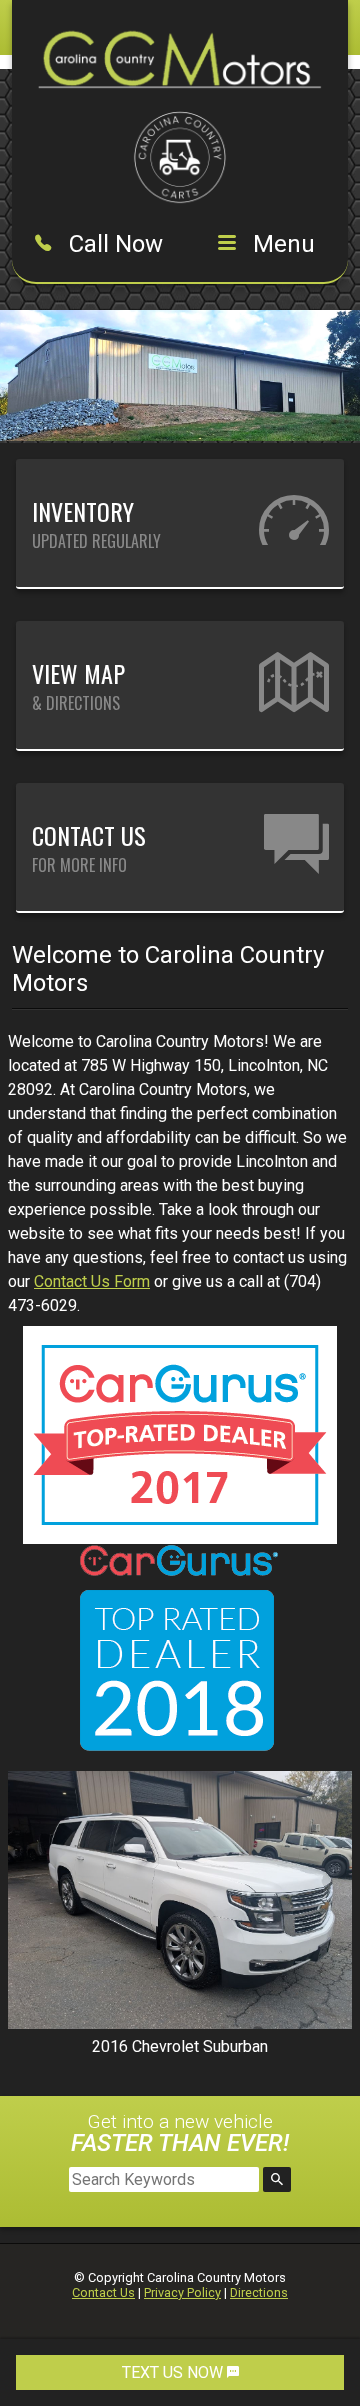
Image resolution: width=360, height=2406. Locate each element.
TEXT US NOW (174, 2372)
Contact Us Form (92, 1281)
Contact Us (103, 2292)
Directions (259, 2292)
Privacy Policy (182, 2292)
